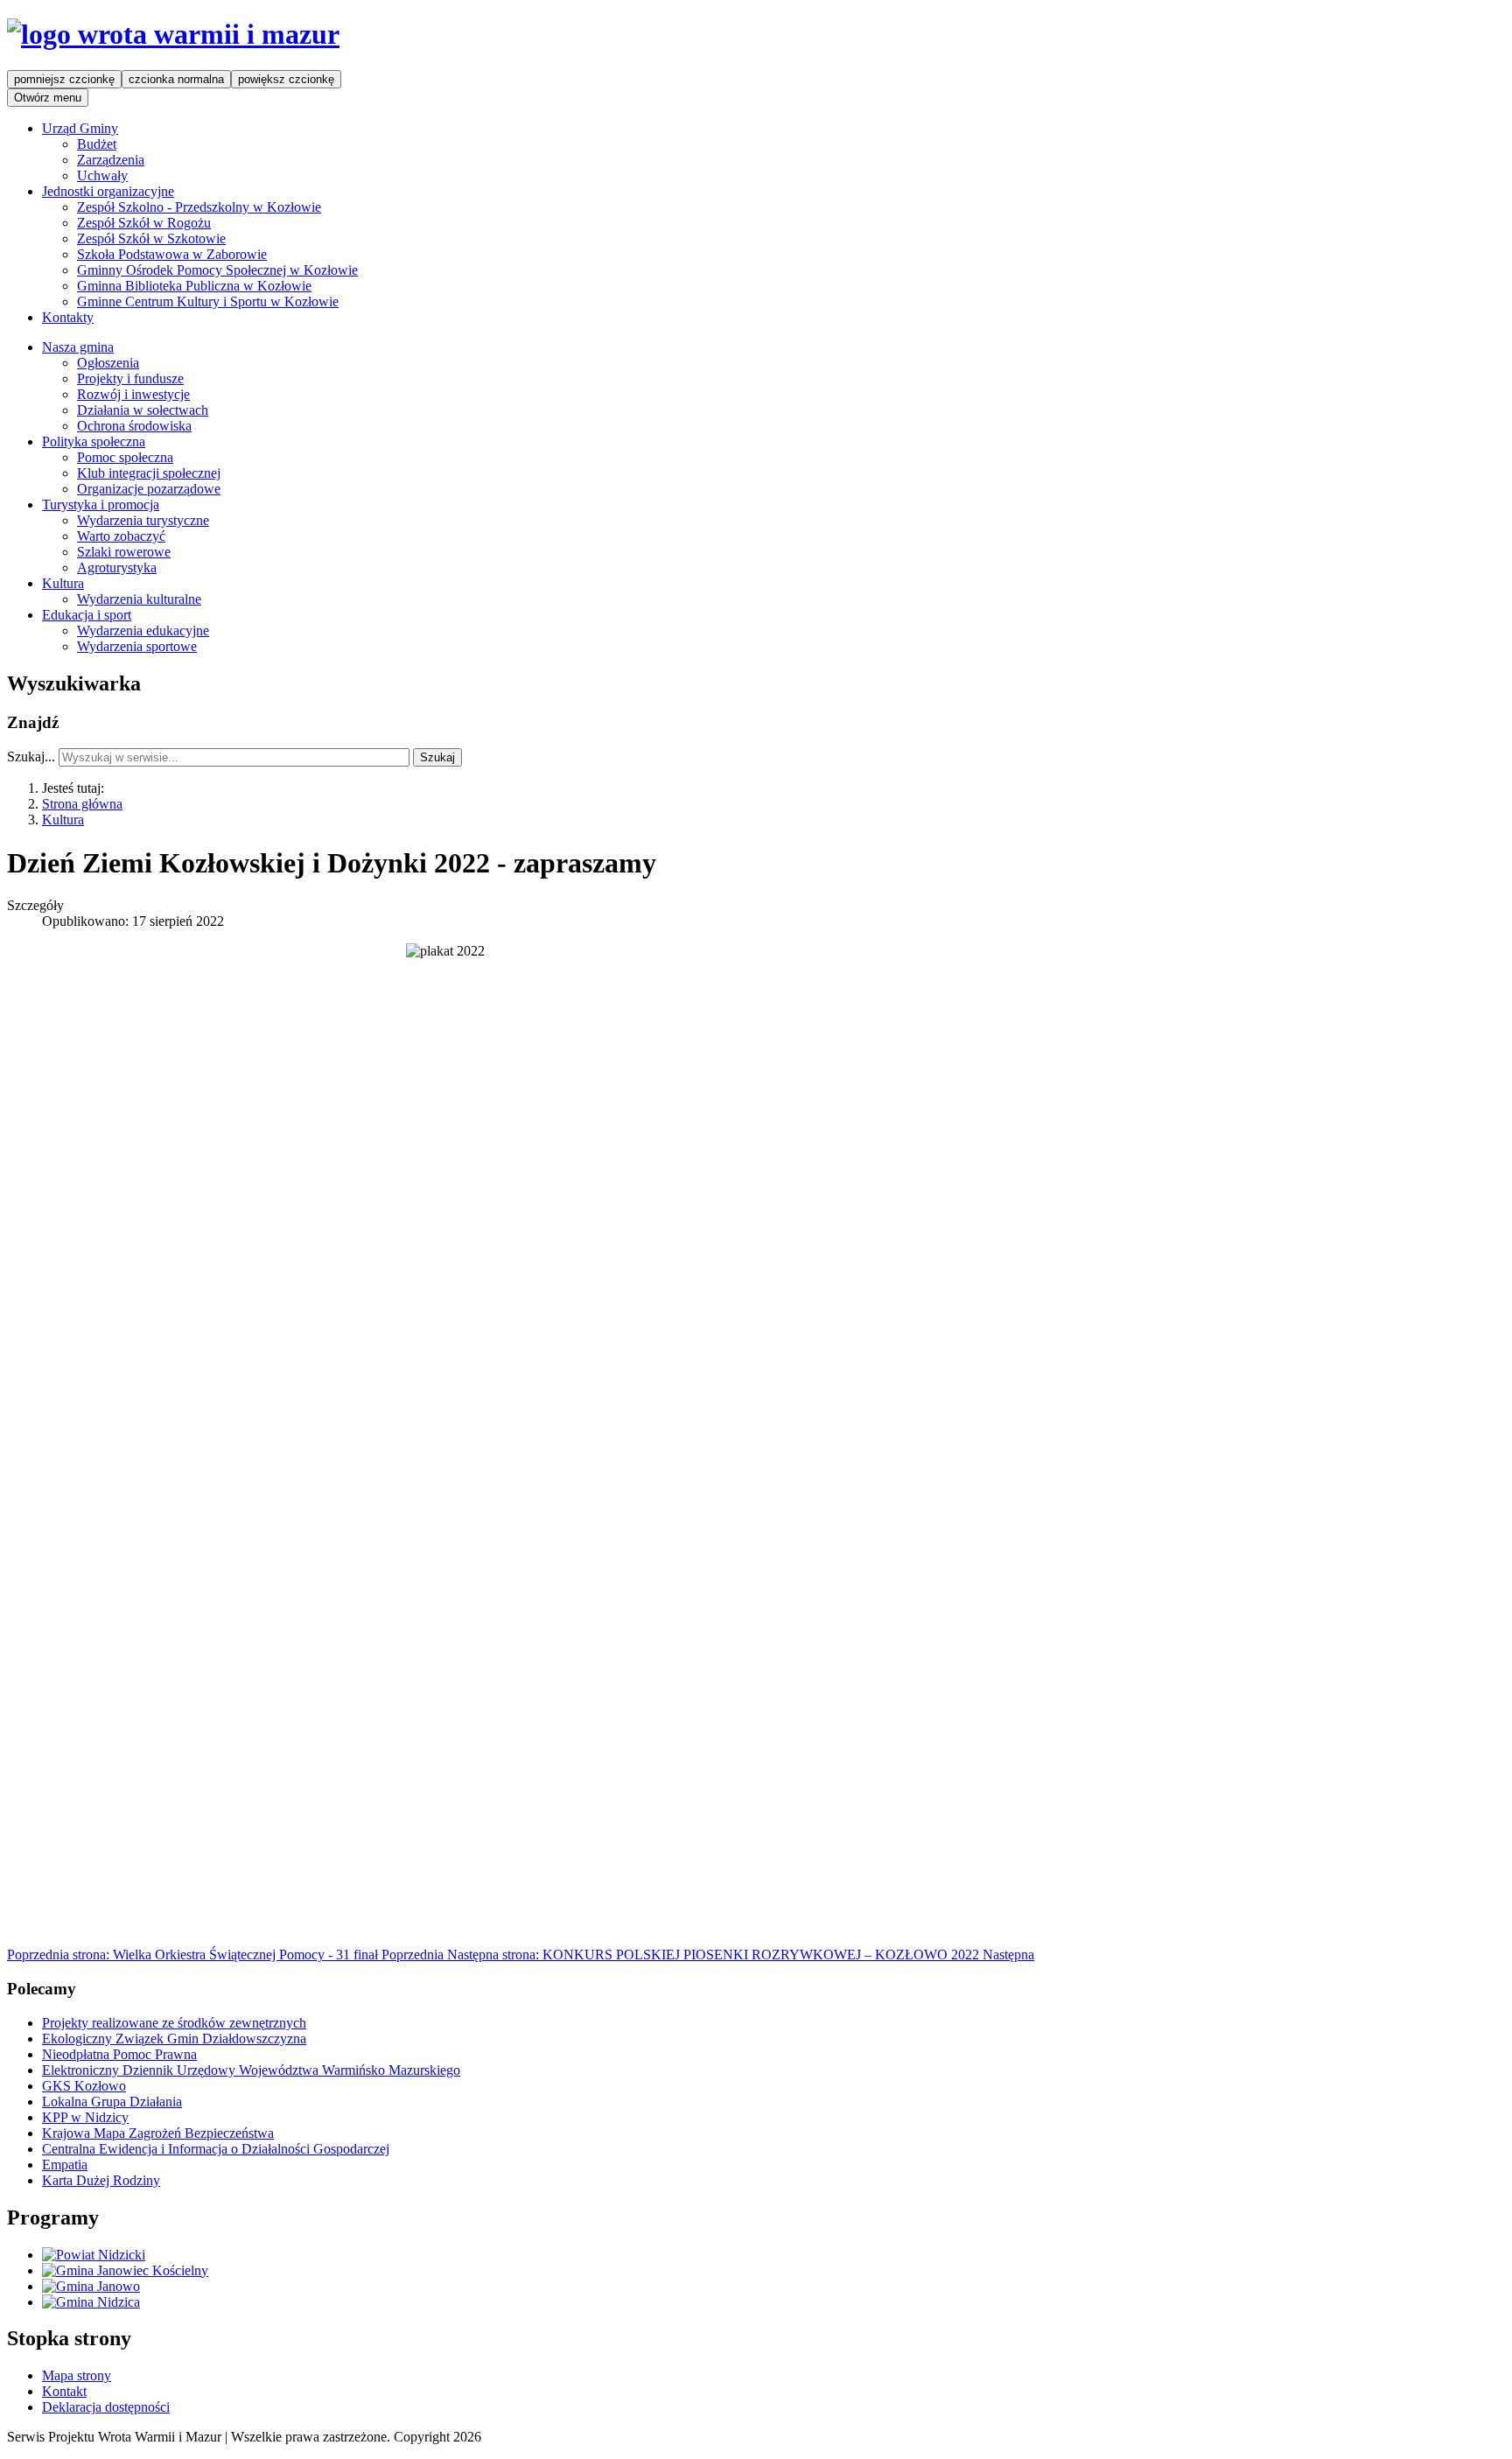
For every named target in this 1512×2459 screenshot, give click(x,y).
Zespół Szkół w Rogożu (144, 223)
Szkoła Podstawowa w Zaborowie (172, 254)
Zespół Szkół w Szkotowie (151, 238)
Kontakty (68, 317)
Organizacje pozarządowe (149, 489)
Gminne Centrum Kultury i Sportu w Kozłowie (208, 301)
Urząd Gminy (80, 128)
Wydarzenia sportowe (137, 646)
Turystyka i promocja (101, 504)
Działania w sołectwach (143, 410)
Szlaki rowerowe (124, 552)
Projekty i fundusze (130, 378)
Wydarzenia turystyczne (143, 520)
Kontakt (64, 2391)
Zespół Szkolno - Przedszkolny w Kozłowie (199, 207)
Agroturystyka (117, 567)
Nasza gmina (78, 347)
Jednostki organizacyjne (108, 191)
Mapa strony (77, 2375)
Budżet (97, 144)
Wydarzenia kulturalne (139, 599)
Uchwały (102, 175)
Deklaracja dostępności (106, 2407)
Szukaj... (31, 757)
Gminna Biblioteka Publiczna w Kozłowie (194, 286)
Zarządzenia (111, 160)
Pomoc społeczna (125, 457)
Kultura (63, 583)
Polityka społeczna (94, 441)
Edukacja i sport (87, 615)
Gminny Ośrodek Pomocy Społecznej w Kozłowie (217, 270)
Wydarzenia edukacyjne (143, 631)
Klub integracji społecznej (149, 473)
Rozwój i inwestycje (133, 394)
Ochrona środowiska (134, 426)
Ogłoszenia (108, 363)
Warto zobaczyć (121, 536)
